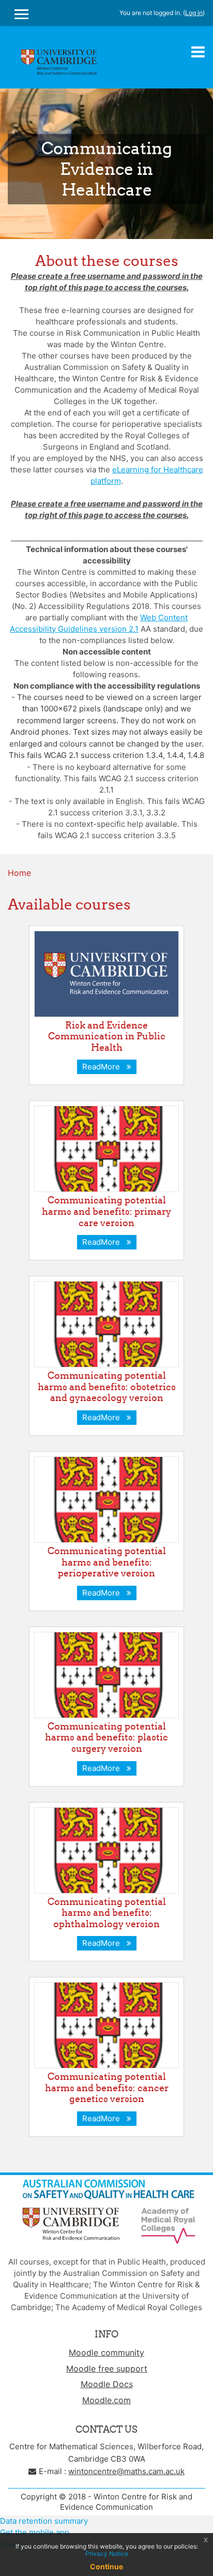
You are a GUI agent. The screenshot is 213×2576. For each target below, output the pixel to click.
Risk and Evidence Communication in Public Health (107, 1036)
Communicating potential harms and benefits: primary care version (106, 1211)
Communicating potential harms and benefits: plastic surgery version (106, 1737)
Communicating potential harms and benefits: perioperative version (107, 1562)
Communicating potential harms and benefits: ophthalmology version (107, 1913)
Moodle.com (106, 2400)
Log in (194, 13)
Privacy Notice (107, 2553)
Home (19, 873)
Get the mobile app (35, 2532)
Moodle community (106, 2352)
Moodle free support (107, 2369)
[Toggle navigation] (198, 52)
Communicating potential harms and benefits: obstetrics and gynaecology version (107, 1387)
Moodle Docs (107, 2384)
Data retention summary (44, 2521)
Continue (106, 2566)
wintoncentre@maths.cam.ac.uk (126, 2471)
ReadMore (103, 1067)
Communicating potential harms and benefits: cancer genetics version (107, 2088)
